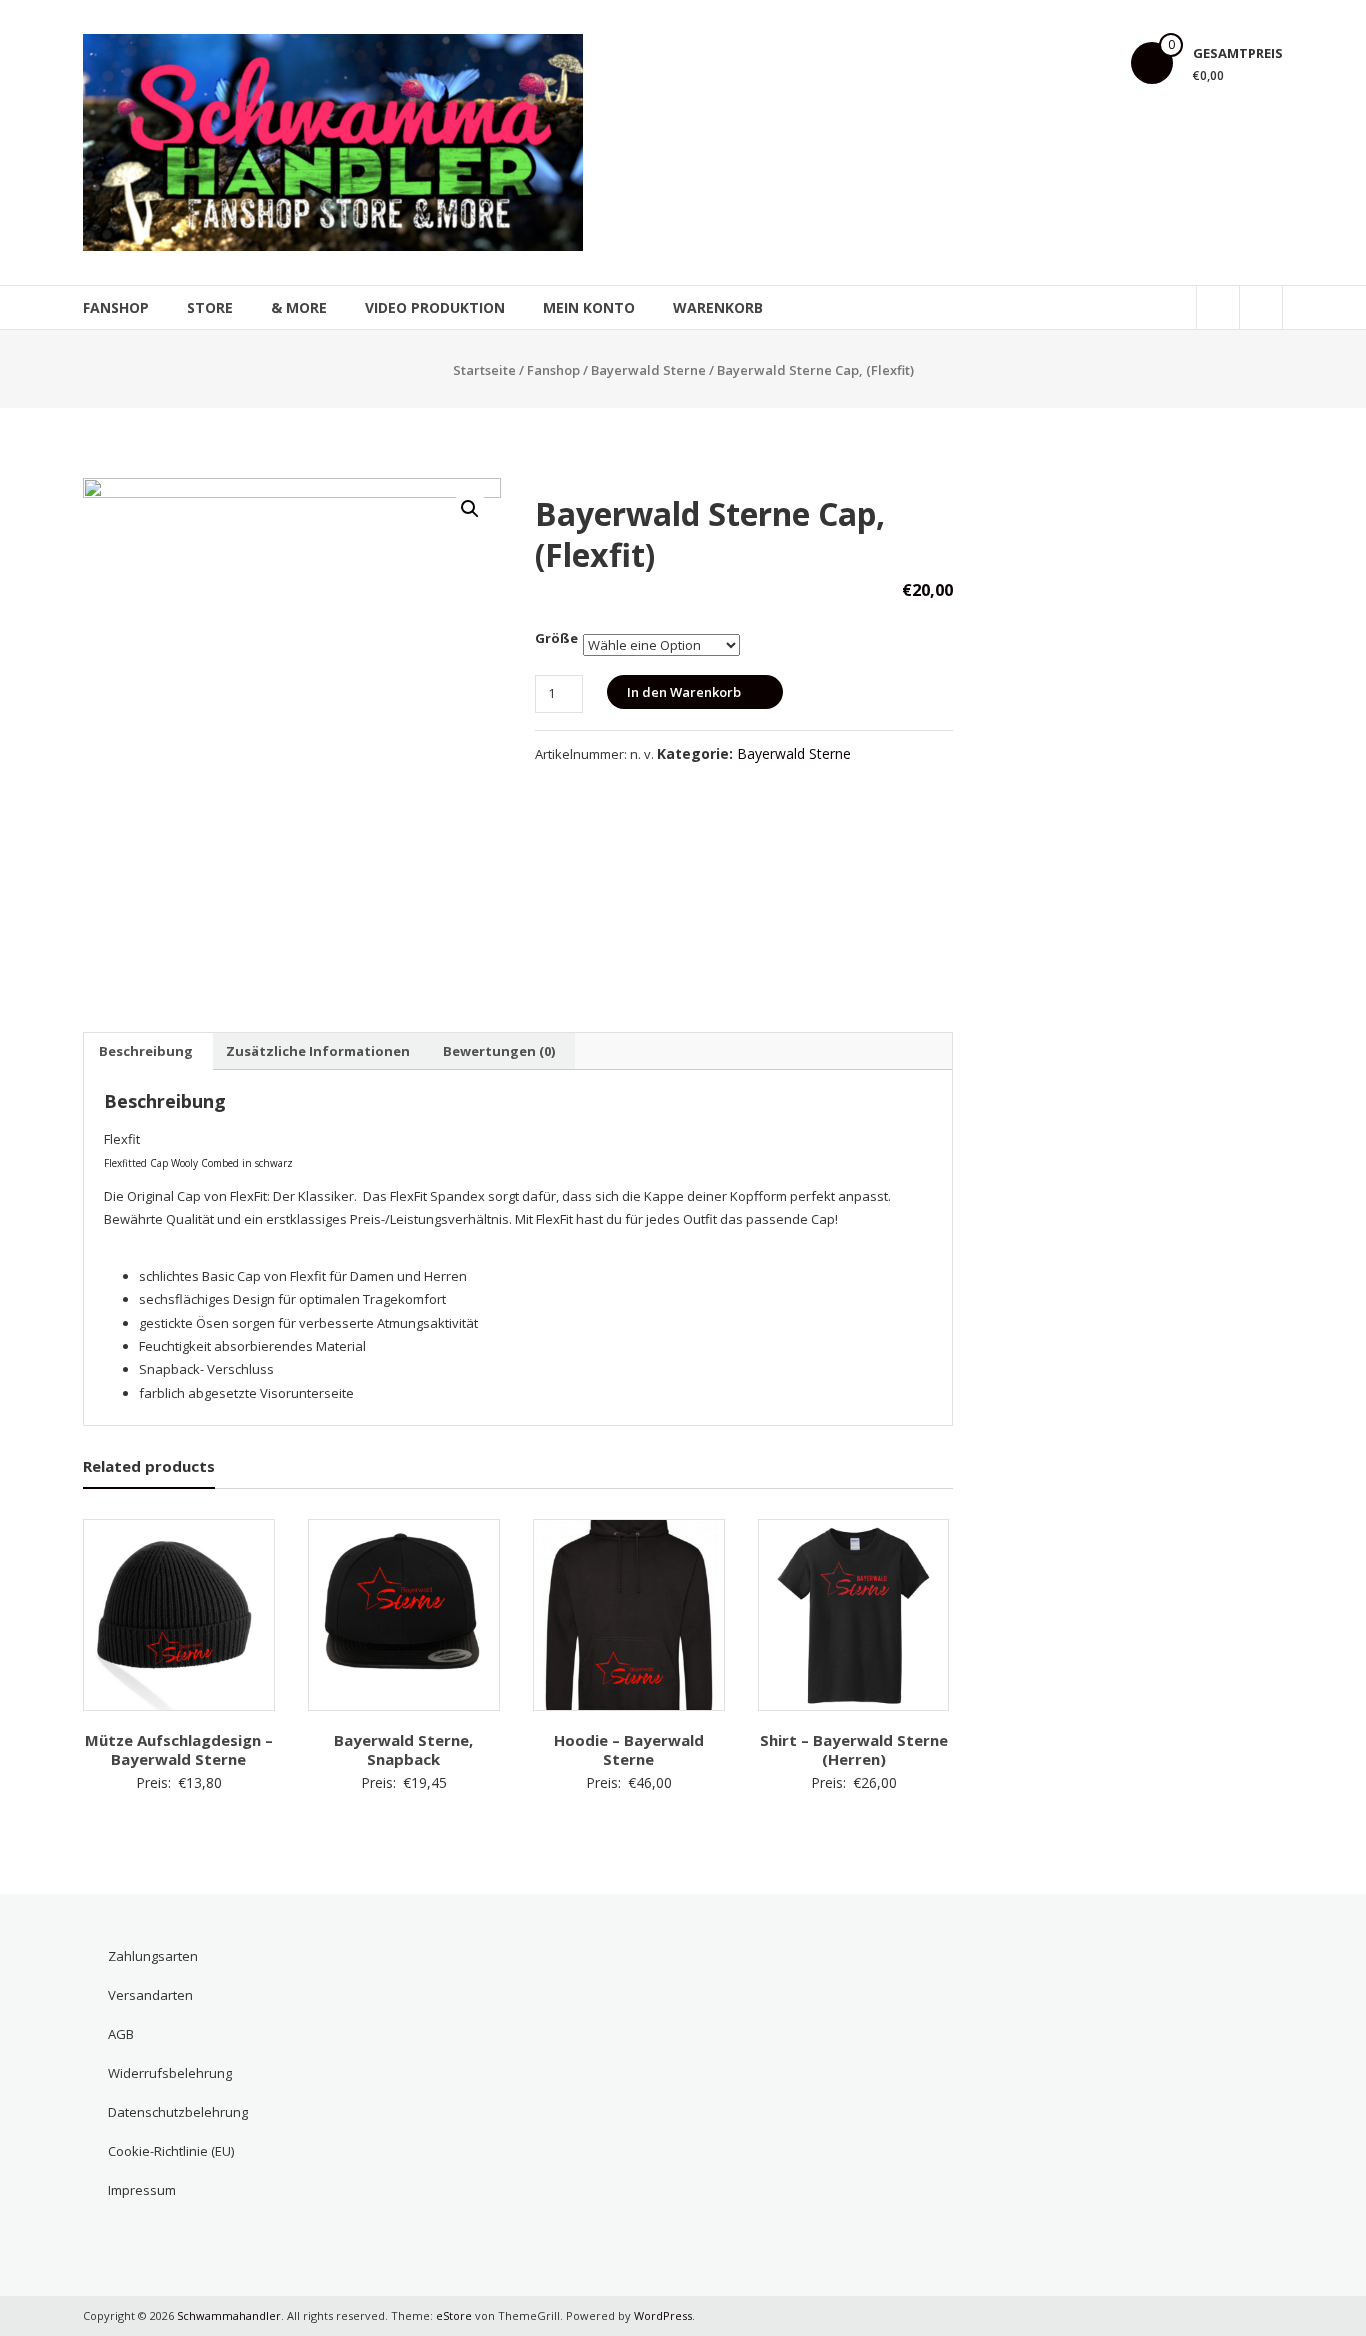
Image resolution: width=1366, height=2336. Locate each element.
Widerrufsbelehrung (170, 2073)
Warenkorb (718, 307)
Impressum (142, 2190)
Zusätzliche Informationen (318, 1051)
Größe (556, 638)
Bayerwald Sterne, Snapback (403, 1750)
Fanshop (116, 307)
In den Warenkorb (684, 692)
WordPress (663, 2315)
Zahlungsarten (153, 1956)
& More (299, 307)
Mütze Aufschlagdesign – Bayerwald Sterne (179, 1750)
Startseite (484, 370)
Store (210, 307)
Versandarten (150, 1995)
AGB (121, 2034)
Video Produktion (435, 307)
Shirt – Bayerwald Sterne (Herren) (854, 1750)
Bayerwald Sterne (648, 370)
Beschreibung (146, 1051)
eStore (454, 2315)
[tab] (146, 1051)
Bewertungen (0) (499, 1051)
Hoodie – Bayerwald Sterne (629, 1750)
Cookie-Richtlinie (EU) (171, 2151)
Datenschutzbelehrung (178, 2112)
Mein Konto (589, 307)
